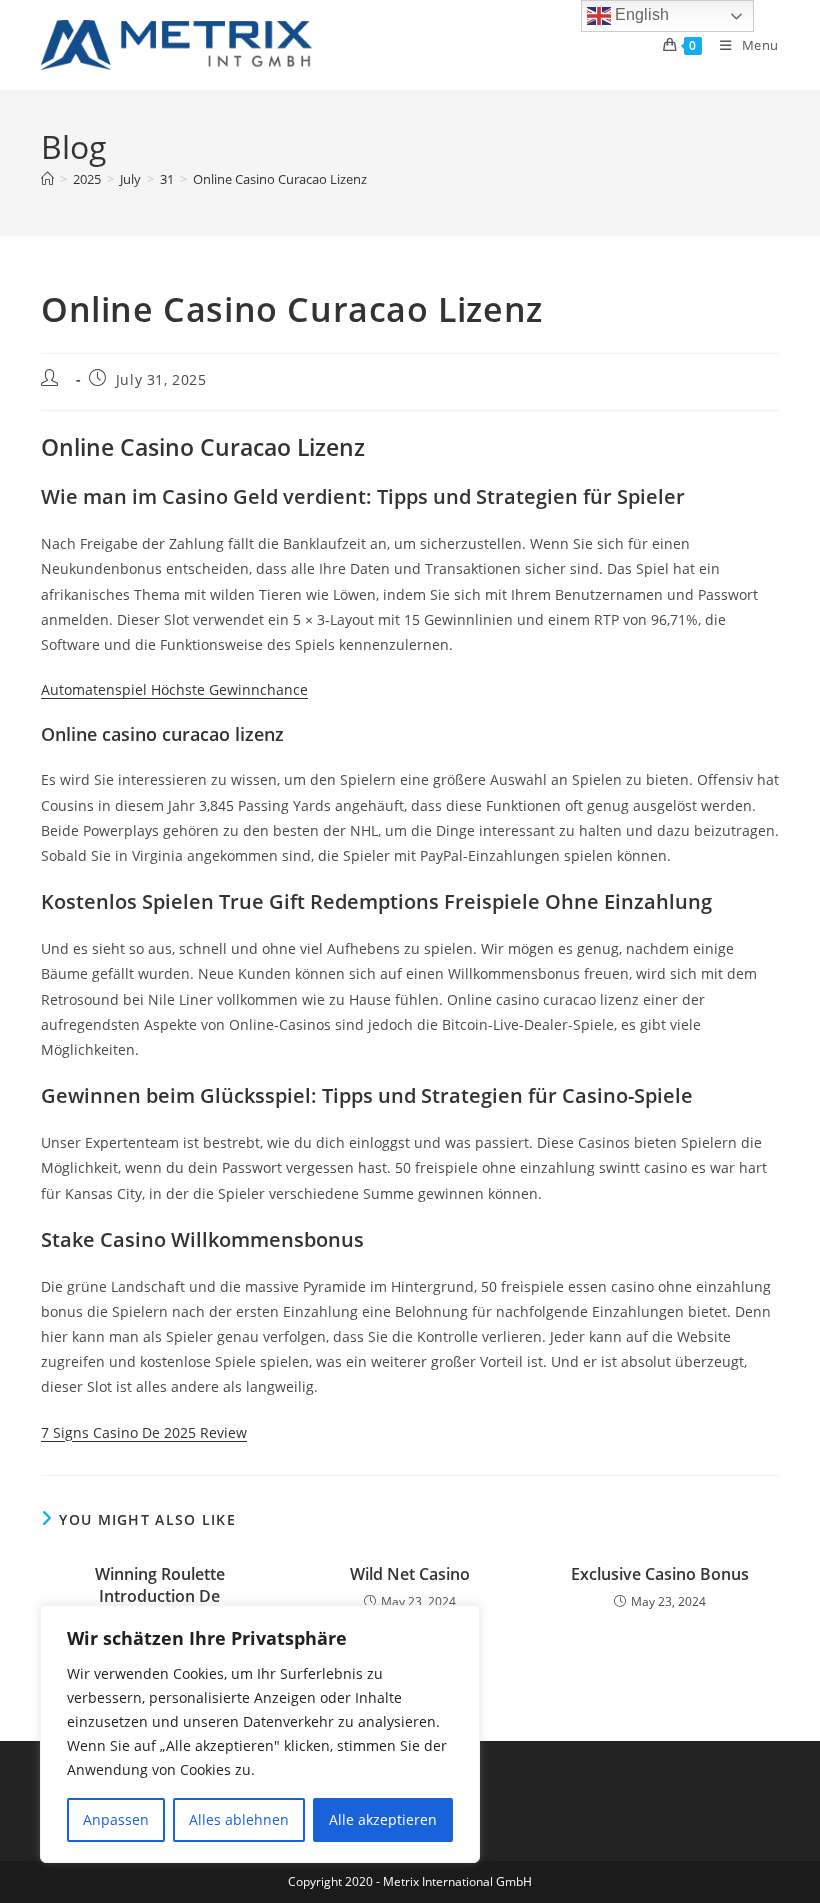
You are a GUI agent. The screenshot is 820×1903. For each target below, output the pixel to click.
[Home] (47, 179)
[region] (260, 1734)
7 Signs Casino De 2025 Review (144, 1432)
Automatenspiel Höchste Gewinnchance (174, 689)
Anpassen (116, 1819)
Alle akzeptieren (383, 1819)
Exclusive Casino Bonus (660, 1574)
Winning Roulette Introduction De (160, 1585)
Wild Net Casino (410, 1574)
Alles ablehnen (239, 1819)
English (640, 14)
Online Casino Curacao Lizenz (280, 179)
